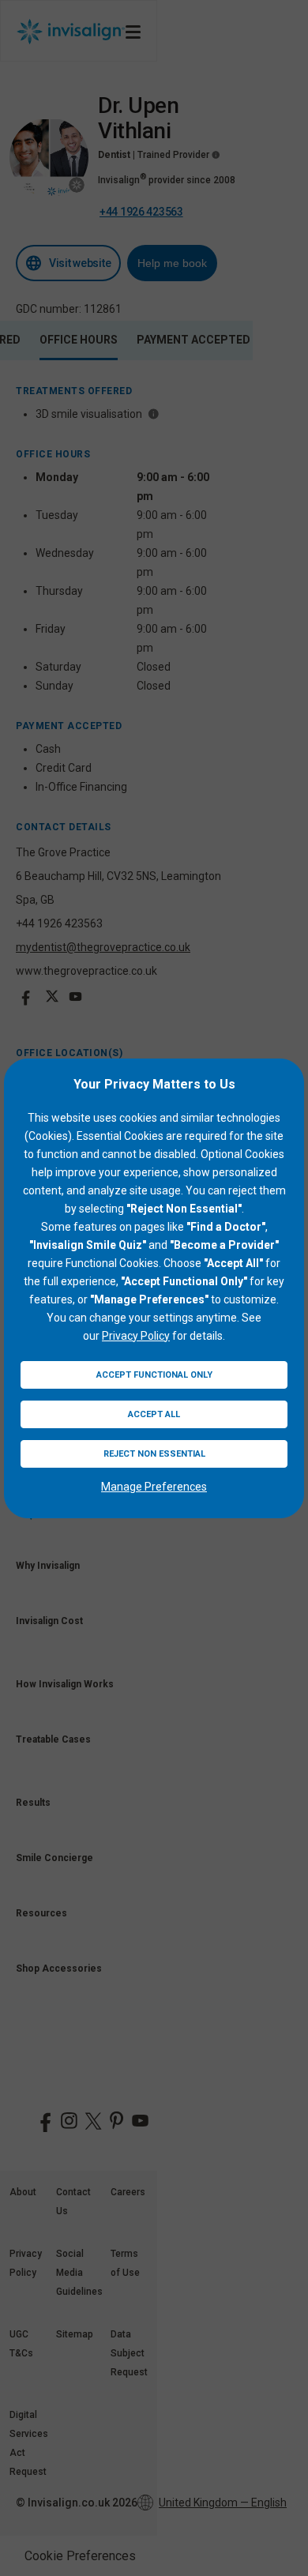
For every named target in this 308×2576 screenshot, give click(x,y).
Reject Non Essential (154, 1454)
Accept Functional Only (154, 1375)
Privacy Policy (136, 1336)
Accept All (154, 1414)
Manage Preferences (154, 1487)
